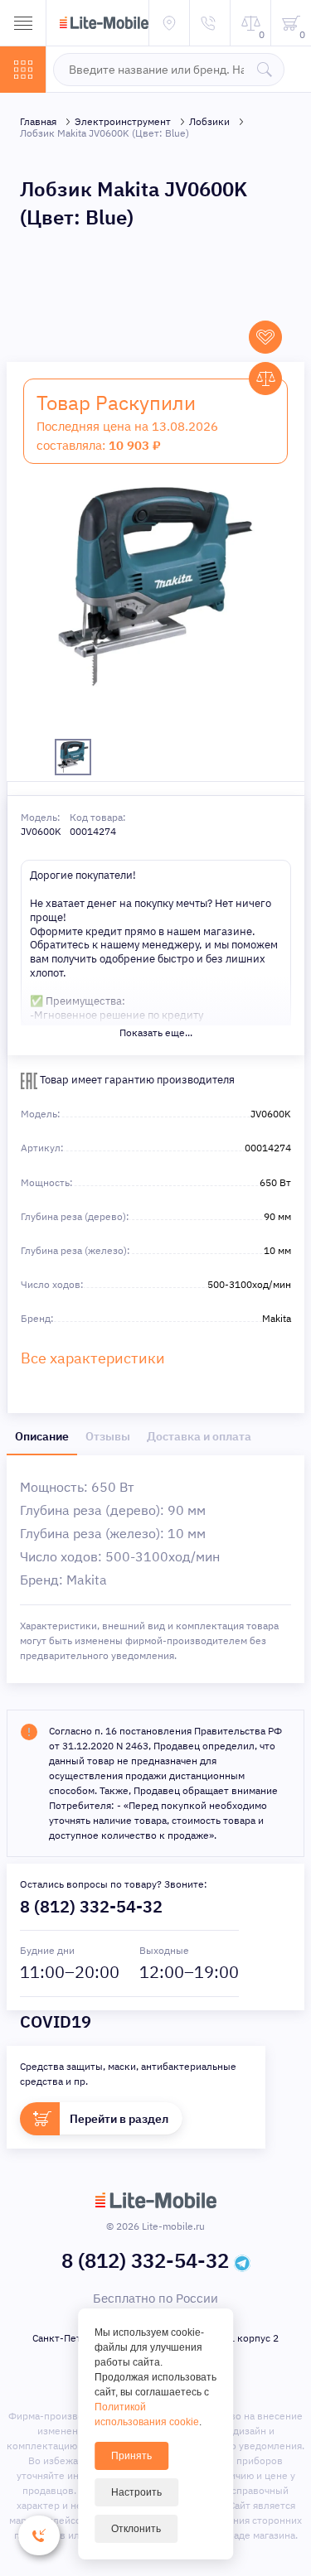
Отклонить (136, 2529)
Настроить (136, 2492)
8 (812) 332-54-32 (91, 1906)
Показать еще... (156, 1032)
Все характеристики (93, 1358)
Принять (131, 2456)
